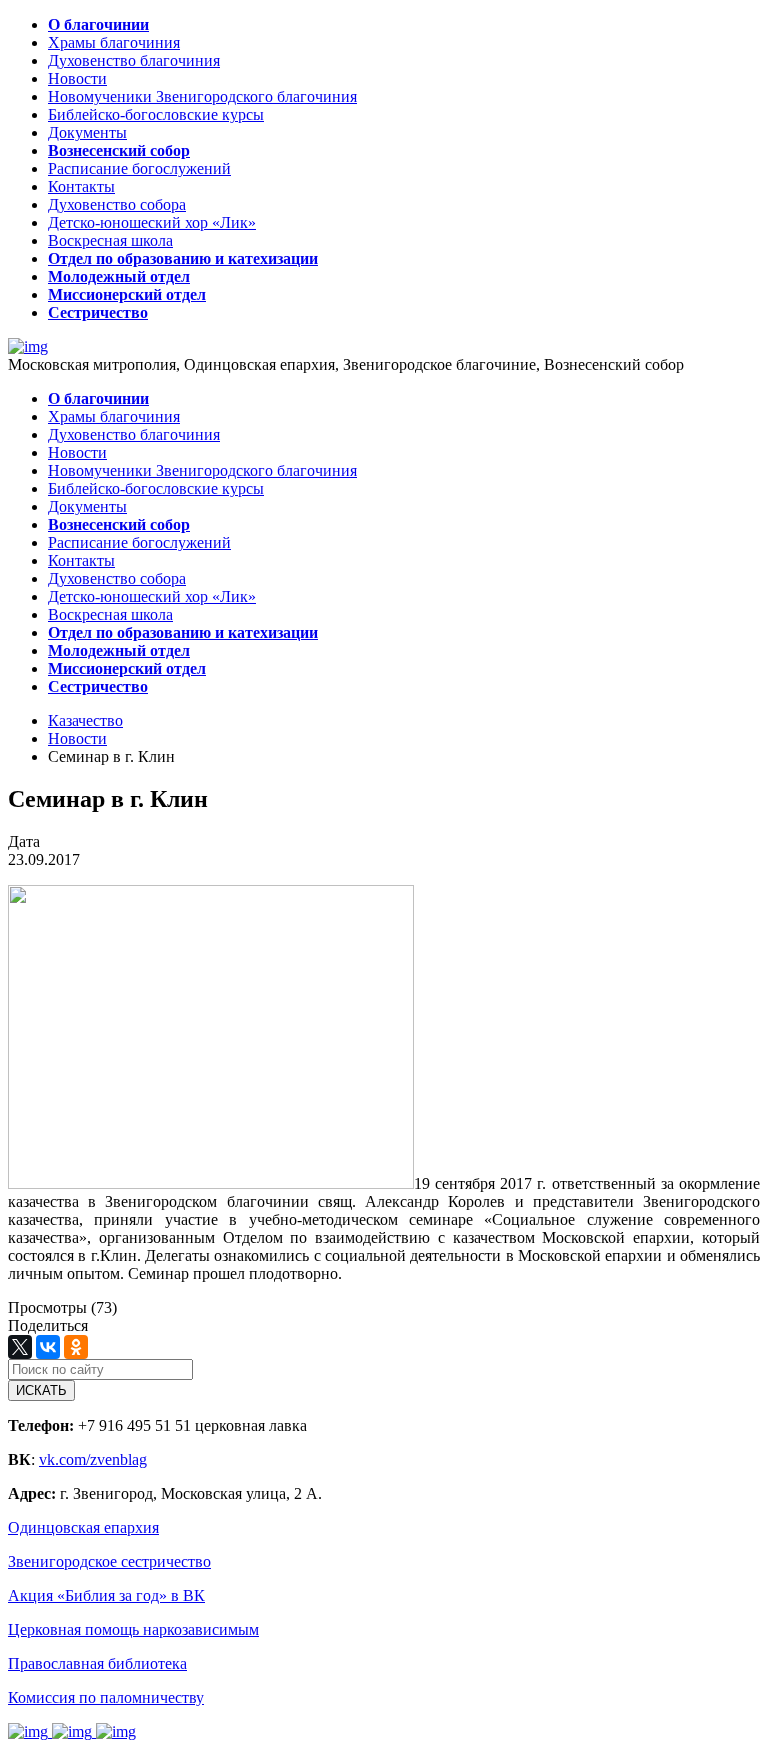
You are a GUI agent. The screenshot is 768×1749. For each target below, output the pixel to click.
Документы (87, 132)
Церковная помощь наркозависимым (133, 1629)
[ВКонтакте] (48, 1347)
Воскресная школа (110, 240)
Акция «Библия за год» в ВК (106, 1595)
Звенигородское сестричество (109, 1561)
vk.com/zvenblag (93, 1459)
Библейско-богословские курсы (156, 114)
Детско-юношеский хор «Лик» (152, 222)
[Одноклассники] (76, 1347)
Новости (77, 78)
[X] (20, 1347)
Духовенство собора (117, 204)
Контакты (81, 186)
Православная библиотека (97, 1663)
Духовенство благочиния (134, 60)
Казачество (85, 720)
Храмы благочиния (114, 42)
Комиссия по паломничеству (106, 1697)
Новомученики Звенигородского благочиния (202, 96)
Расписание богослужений (139, 168)
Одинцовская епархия (83, 1527)
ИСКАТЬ (41, 1390)
